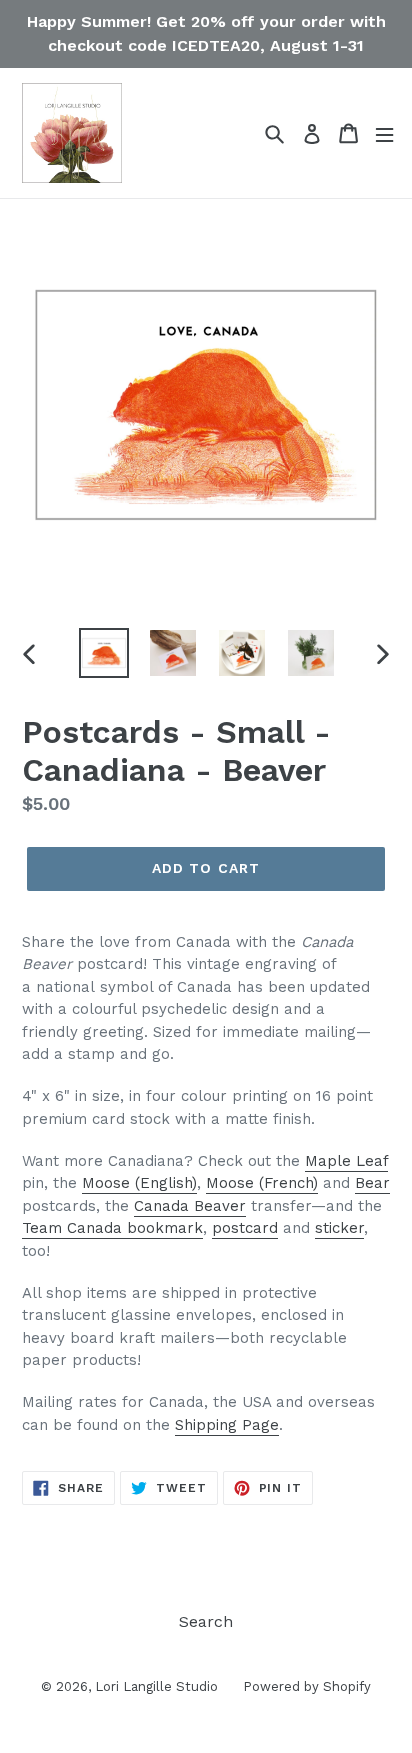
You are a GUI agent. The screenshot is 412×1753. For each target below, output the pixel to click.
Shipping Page (227, 1425)
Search (206, 1621)
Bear (372, 1183)
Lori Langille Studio (156, 1686)
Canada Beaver (190, 1206)
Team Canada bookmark (112, 1228)
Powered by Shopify (307, 1686)
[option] (104, 653)
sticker (339, 1228)
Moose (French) (262, 1183)
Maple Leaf (346, 1161)
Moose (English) (139, 1183)
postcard (245, 1228)
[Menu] (384, 133)
